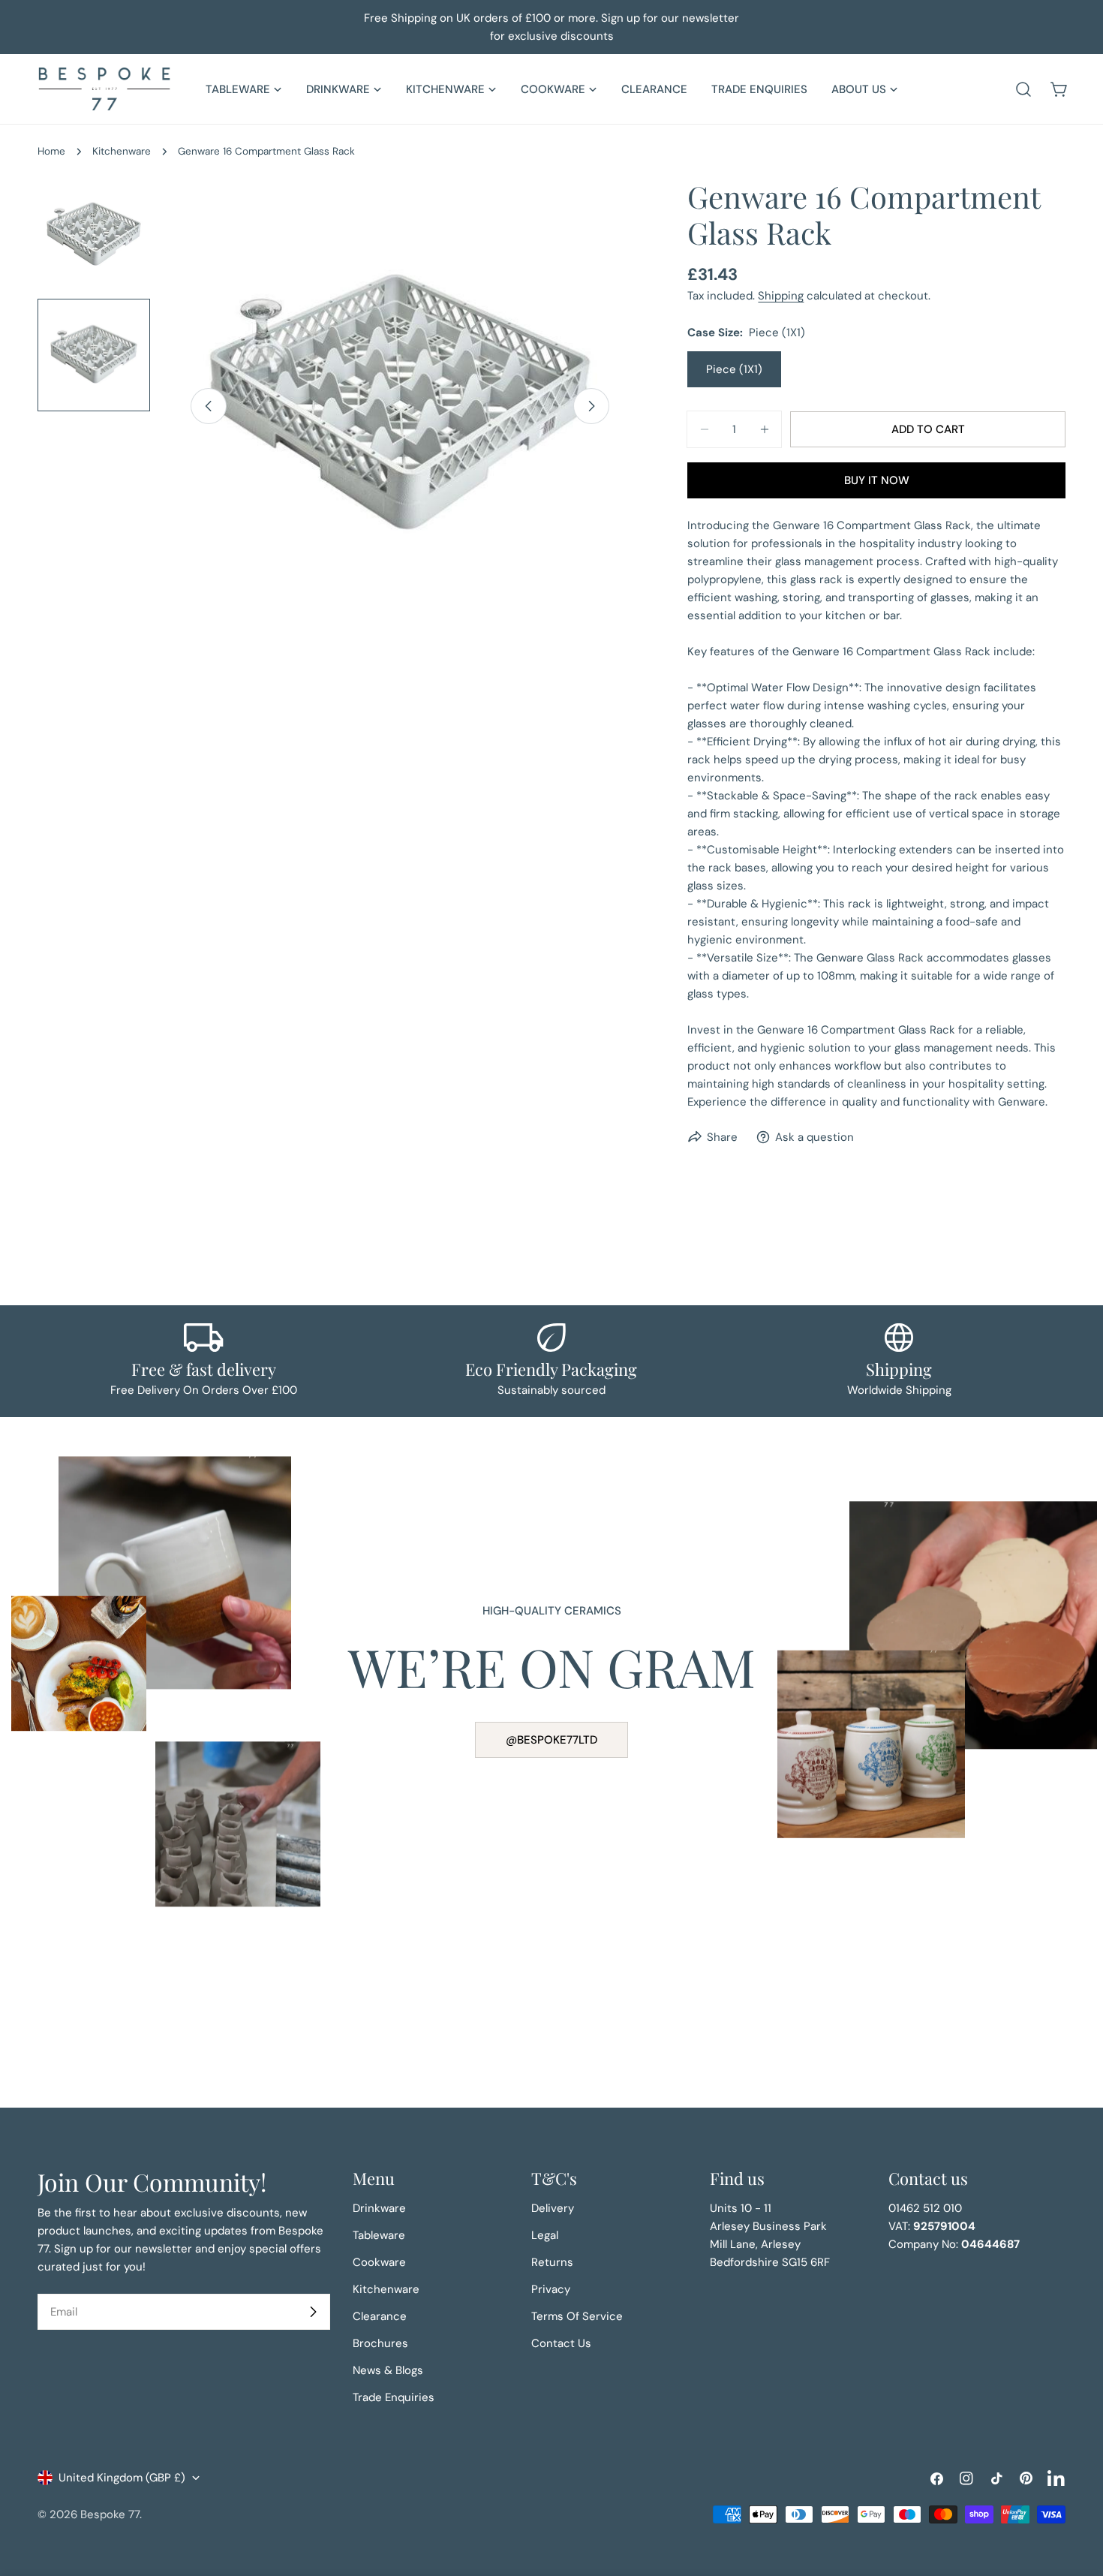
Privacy (551, 2289)
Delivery (553, 2208)
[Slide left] (209, 406)
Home (51, 151)
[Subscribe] (313, 2312)
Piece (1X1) (734, 369)
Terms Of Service (577, 2316)
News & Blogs (388, 2370)
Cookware (379, 2262)
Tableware (379, 2235)
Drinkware (379, 2208)
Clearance (380, 2316)
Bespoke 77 (110, 2514)
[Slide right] (591, 406)
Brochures (380, 2343)
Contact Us (561, 2343)
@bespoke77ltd (551, 1740)
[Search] (1023, 89)
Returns (552, 2262)
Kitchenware (122, 151)
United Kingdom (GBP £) (122, 2478)
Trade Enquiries (394, 2397)
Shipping (781, 296)
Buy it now (877, 480)
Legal (545, 2235)
